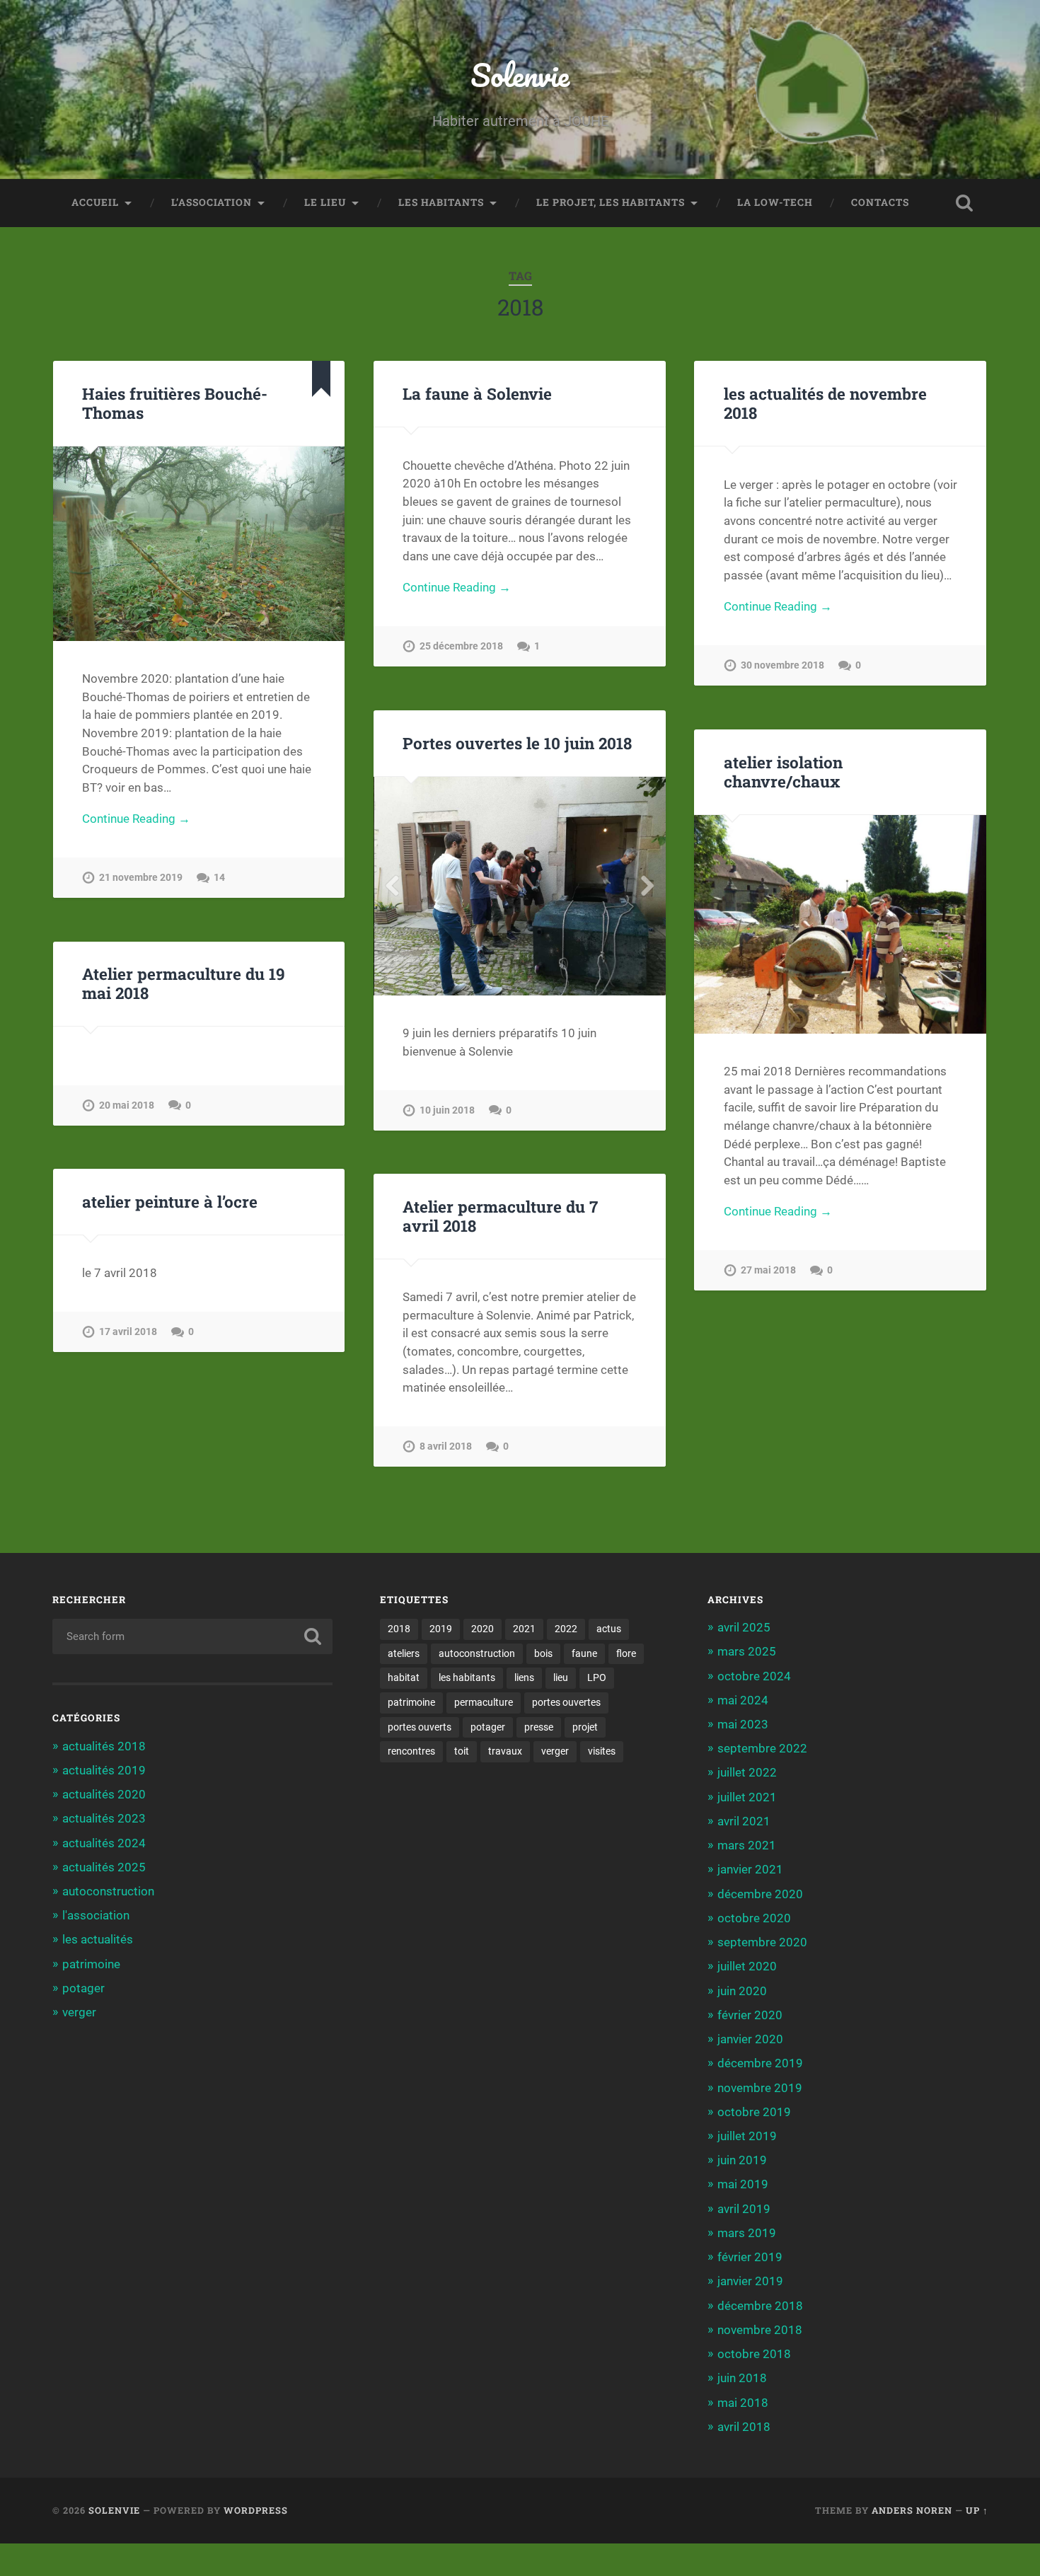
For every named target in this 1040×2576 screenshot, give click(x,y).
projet (585, 1727)
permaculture (484, 1702)
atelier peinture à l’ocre (170, 1201)
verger (79, 2012)
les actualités (98, 1939)
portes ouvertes (566, 1702)
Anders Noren (912, 2510)
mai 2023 (743, 1724)
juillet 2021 (747, 1797)
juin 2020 (742, 1991)
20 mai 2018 (127, 1105)
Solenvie (520, 75)
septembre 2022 (762, 1748)
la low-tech (775, 202)
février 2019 (750, 2257)
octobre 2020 (754, 1918)
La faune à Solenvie (477, 393)
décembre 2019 (760, 2063)
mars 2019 (747, 2233)
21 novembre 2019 (141, 878)
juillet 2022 (747, 1772)
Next (647, 886)
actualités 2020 (104, 1794)
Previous (392, 886)
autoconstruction (108, 1891)
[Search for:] (193, 1636)
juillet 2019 (747, 2136)
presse (539, 1727)
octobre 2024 (754, 1676)
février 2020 (750, 2015)
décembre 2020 (760, 1894)
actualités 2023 (104, 1818)
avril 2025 (744, 1627)
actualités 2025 (104, 1867)
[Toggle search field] (964, 203)
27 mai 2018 (768, 1270)
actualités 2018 (104, 1746)
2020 (483, 1629)
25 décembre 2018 (461, 646)
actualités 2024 (104, 1843)
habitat (404, 1677)
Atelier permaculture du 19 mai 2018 (184, 983)
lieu (561, 1677)
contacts (880, 202)
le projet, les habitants (611, 202)
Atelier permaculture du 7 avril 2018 (500, 1216)
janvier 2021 (750, 1869)
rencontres (411, 1751)
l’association (212, 202)
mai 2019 (743, 2184)
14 (219, 878)
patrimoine (91, 1964)
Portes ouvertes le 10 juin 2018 (517, 743)
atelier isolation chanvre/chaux (783, 772)
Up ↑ (977, 2510)
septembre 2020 (762, 1942)
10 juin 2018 (447, 1110)
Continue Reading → (136, 819)
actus (609, 1629)
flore (626, 1653)
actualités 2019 (104, 1770)
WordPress (256, 2510)
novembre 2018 (760, 2330)
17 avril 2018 (128, 1332)
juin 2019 (742, 2160)
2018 (399, 1629)
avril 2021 (744, 1821)
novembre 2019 (760, 2088)
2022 (566, 1629)
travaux (505, 1751)
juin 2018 (742, 2378)
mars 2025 (747, 1651)
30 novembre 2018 (782, 665)
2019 (441, 1629)
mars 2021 (747, 1845)
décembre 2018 (760, 2306)
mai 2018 (743, 2403)
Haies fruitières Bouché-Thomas (175, 403)
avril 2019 (744, 2209)
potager (83, 1988)
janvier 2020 (750, 2039)
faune (584, 1653)
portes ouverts (420, 1727)
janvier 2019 (750, 2281)
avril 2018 (744, 2427)
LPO (597, 1677)
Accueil (95, 202)
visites (602, 1751)
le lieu (325, 202)
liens (524, 1677)
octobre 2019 (754, 2112)
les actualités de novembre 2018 (825, 403)
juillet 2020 (747, 1966)
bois (543, 1653)
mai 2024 (743, 1700)
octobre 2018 (754, 2354)
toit (462, 1751)
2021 (524, 1629)
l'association (96, 1915)
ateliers (404, 1653)
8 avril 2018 (446, 1446)
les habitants (441, 202)
